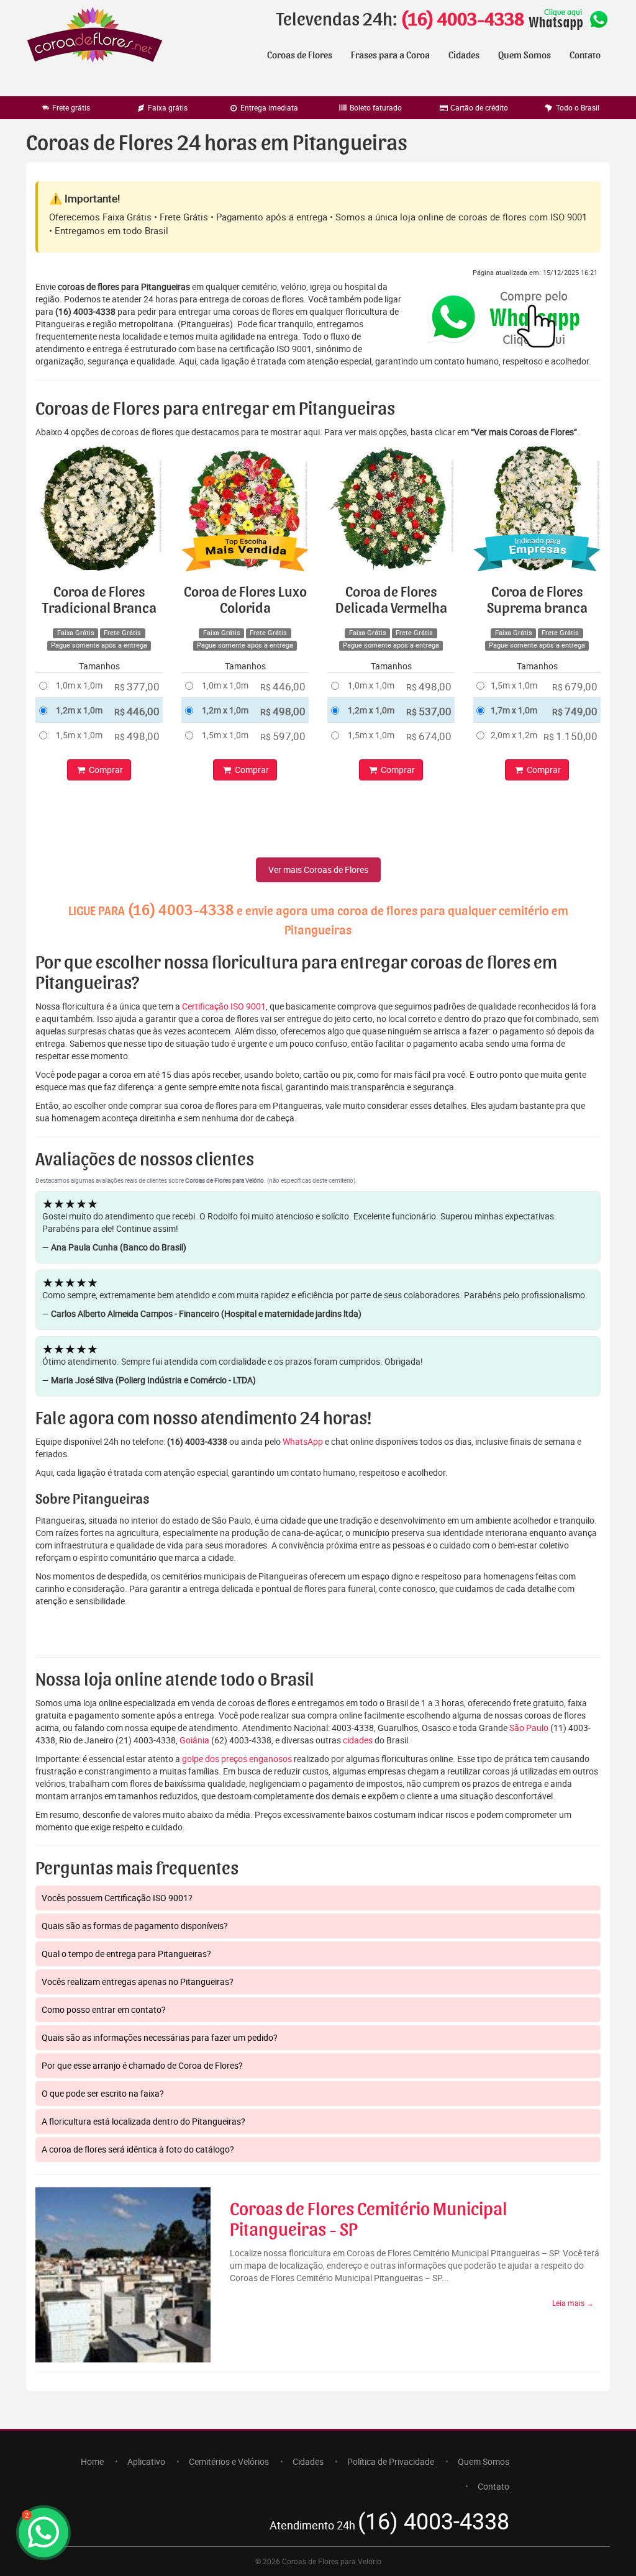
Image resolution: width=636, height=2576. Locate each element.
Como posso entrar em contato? (104, 2009)
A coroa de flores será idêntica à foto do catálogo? (138, 2149)
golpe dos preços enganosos (237, 1759)
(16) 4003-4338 (462, 20)
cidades (358, 1740)
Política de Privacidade (391, 2461)
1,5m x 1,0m (79, 735)
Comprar (105, 770)
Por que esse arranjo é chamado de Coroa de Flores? (142, 2065)
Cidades (464, 55)
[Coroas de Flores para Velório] (95, 36)
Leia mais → (573, 2303)
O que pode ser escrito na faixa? (103, 2093)
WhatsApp (303, 1441)
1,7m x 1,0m (514, 710)
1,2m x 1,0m (79, 710)
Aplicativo (146, 2461)
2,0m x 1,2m (514, 735)
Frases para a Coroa (390, 55)
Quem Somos (525, 55)
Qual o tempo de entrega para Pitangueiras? (126, 1954)
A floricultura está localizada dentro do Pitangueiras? (143, 2121)
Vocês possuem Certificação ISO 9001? (117, 1898)
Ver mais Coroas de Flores (318, 870)
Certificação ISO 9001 (224, 1006)
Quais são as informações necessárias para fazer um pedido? (160, 2037)
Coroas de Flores (300, 55)
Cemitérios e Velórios (229, 2461)
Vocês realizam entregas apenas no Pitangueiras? (138, 1982)
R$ (137, 686)
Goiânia (194, 1740)
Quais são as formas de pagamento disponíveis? (135, 1926)
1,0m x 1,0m (79, 685)
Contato (585, 55)
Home (92, 2461)
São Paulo (529, 1728)
